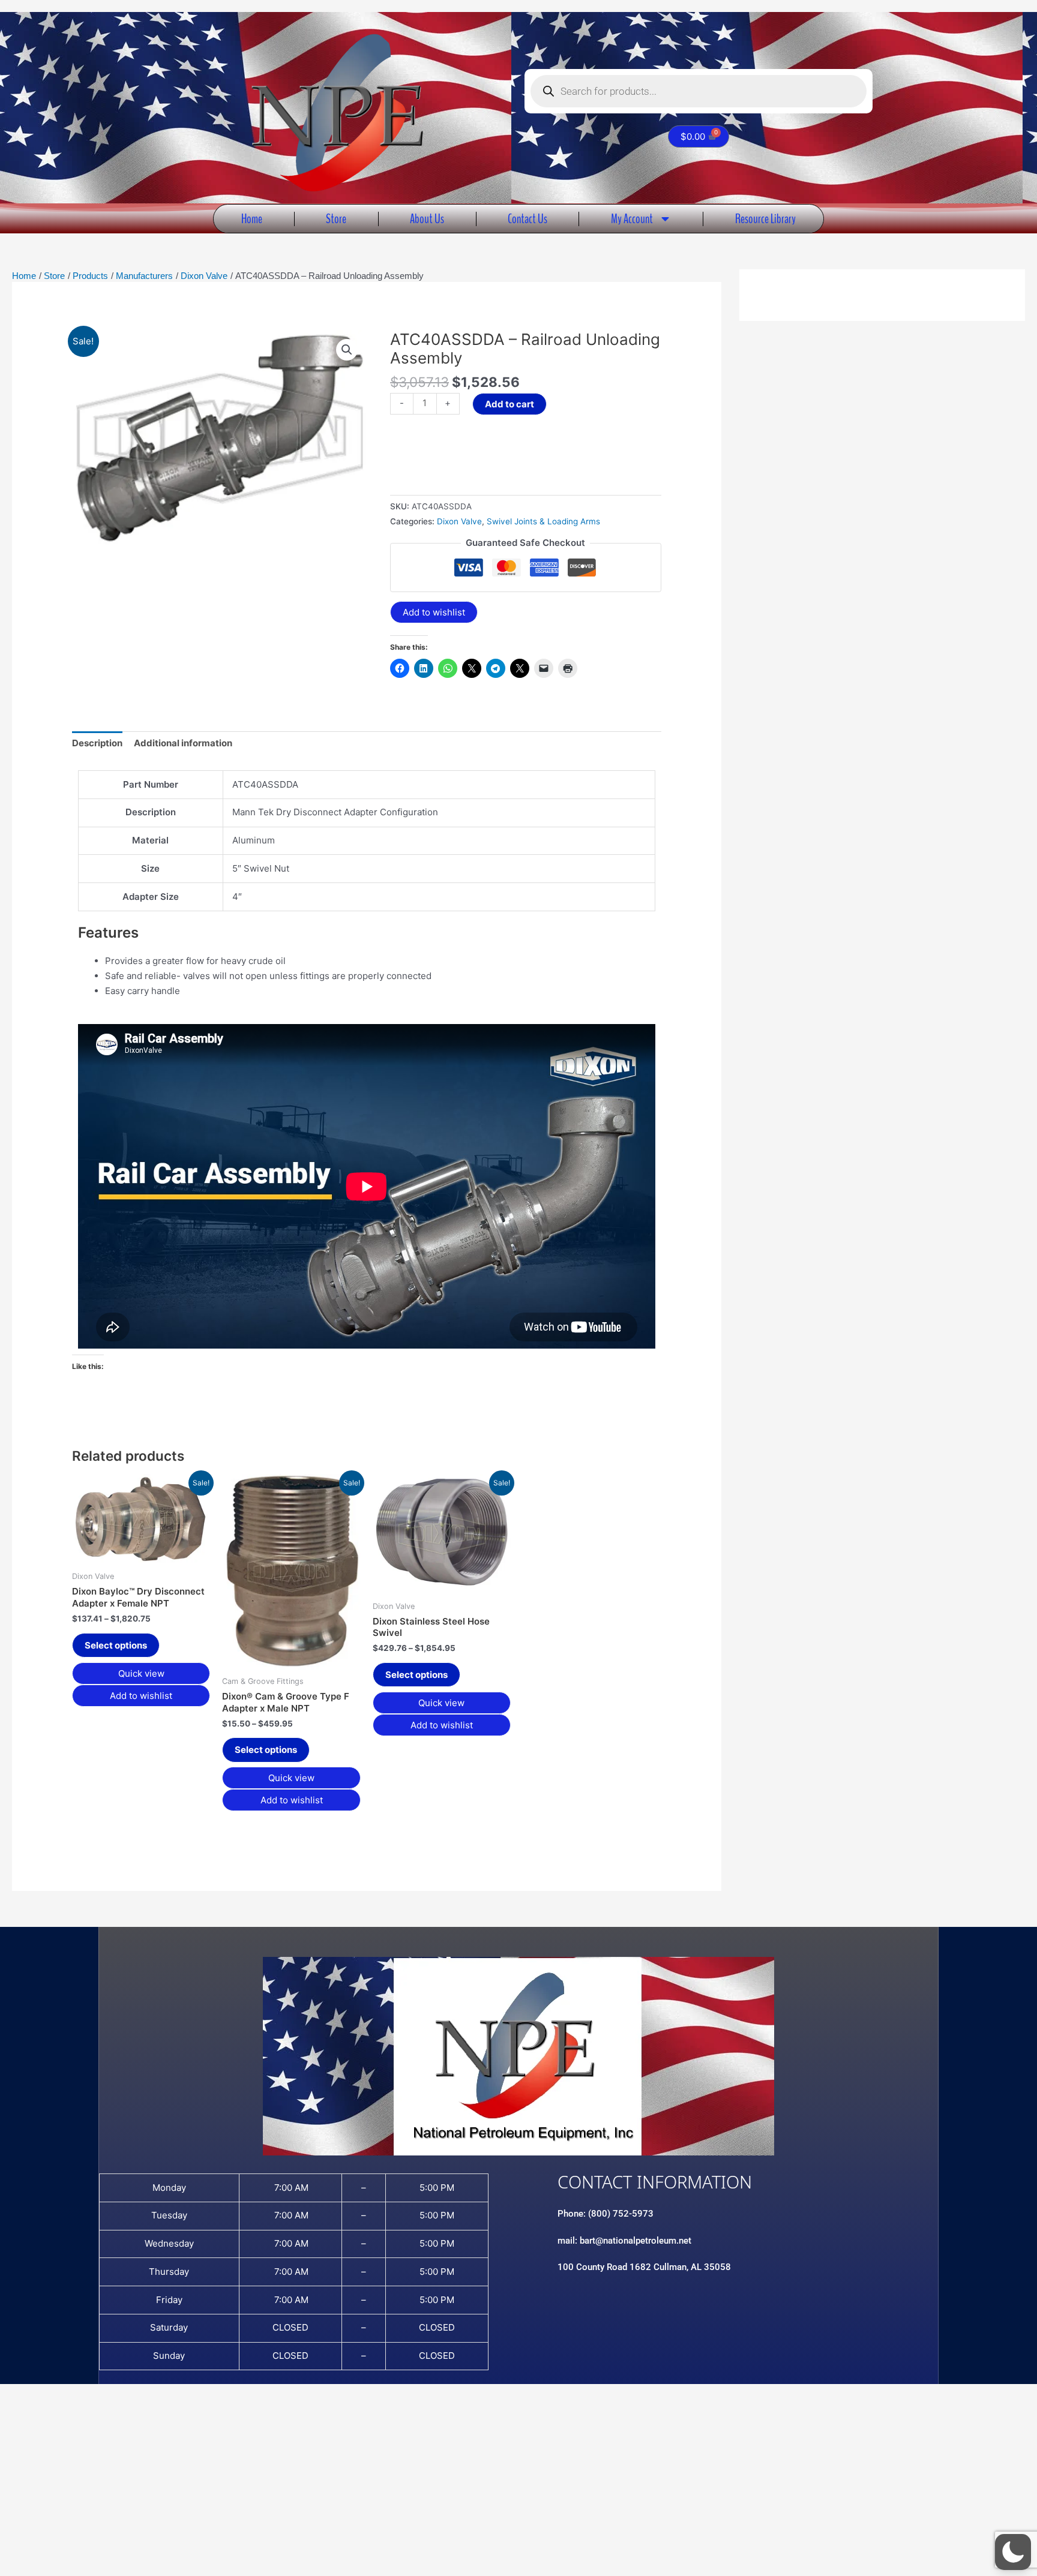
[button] (347, 350)
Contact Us (528, 219)
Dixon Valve (459, 521)
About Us (427, 219)
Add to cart (509, 404)
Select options (116, 1645)
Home (252, 219)
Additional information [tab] (183, 743)
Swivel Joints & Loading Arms (543, 521)
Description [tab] (97, 743)
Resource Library (765, 219)
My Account (632, 219)
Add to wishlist (434, 612)
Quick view (141, 1673)
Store (336, 219)
